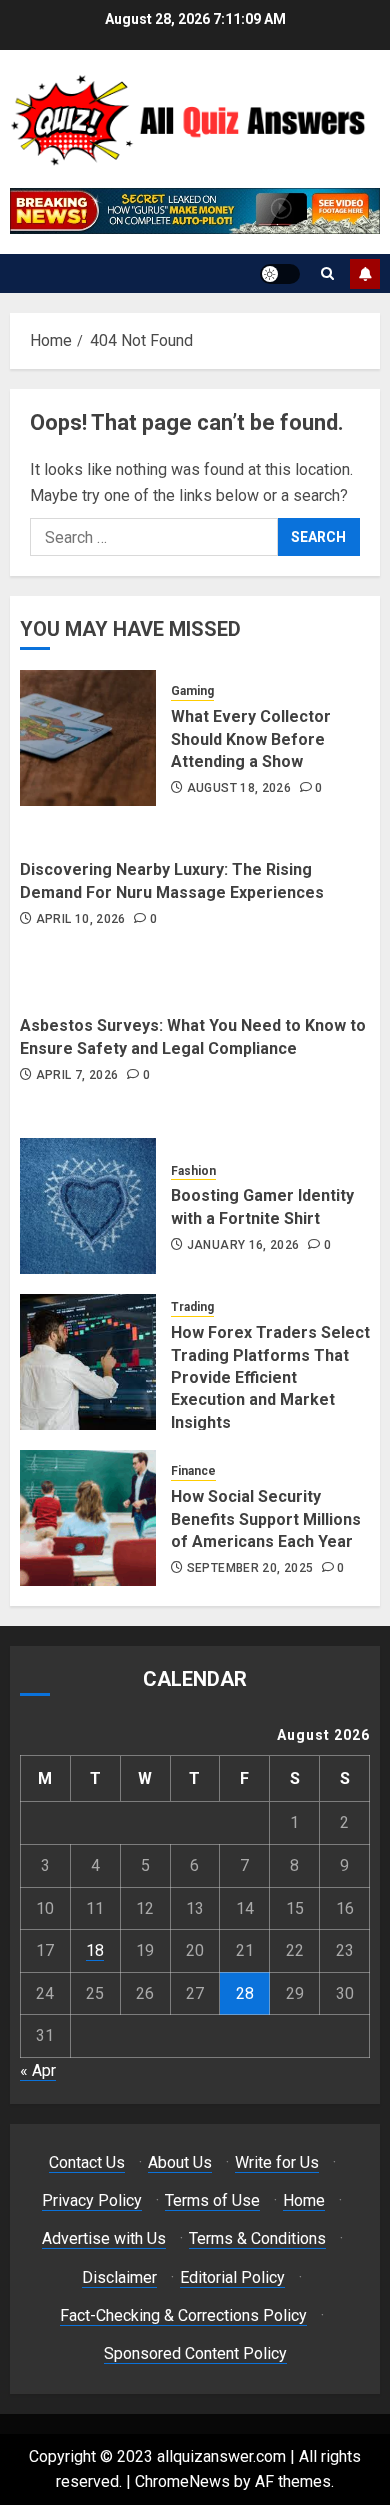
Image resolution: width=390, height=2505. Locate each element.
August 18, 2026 (239, 788)
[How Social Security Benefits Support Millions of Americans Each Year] (88, 1518)
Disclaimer (119, 2277)
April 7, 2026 (77, 1075)
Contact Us (87, 2162)
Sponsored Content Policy (195, 2353)
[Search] (327, 273)
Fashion (193, 1171)
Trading (192, 1307)
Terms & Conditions (257, 2238)
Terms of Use (212, 2200)
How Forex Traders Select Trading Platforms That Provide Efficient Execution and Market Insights (270, 1377)
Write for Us (277, 2162)
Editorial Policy (232, 2277)
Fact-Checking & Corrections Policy (183, 2315)
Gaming (192, 691)
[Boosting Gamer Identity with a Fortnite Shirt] (88, 1206)
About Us (180, 2162)
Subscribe (365, 274)
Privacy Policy (92, 2200)
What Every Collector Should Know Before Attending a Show (251, 739)
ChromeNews (182, 2481)
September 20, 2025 (250, 1568)
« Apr (38, 2070)
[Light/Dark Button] (280, 274)
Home (304, 2200)
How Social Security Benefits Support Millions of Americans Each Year (266, 1519)
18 (95, 1950)
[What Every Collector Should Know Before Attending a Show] (88, 738)
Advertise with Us (104, 2238)
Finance (193, 1471)
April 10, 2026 (81, 919)
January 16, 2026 (243, 1245)
